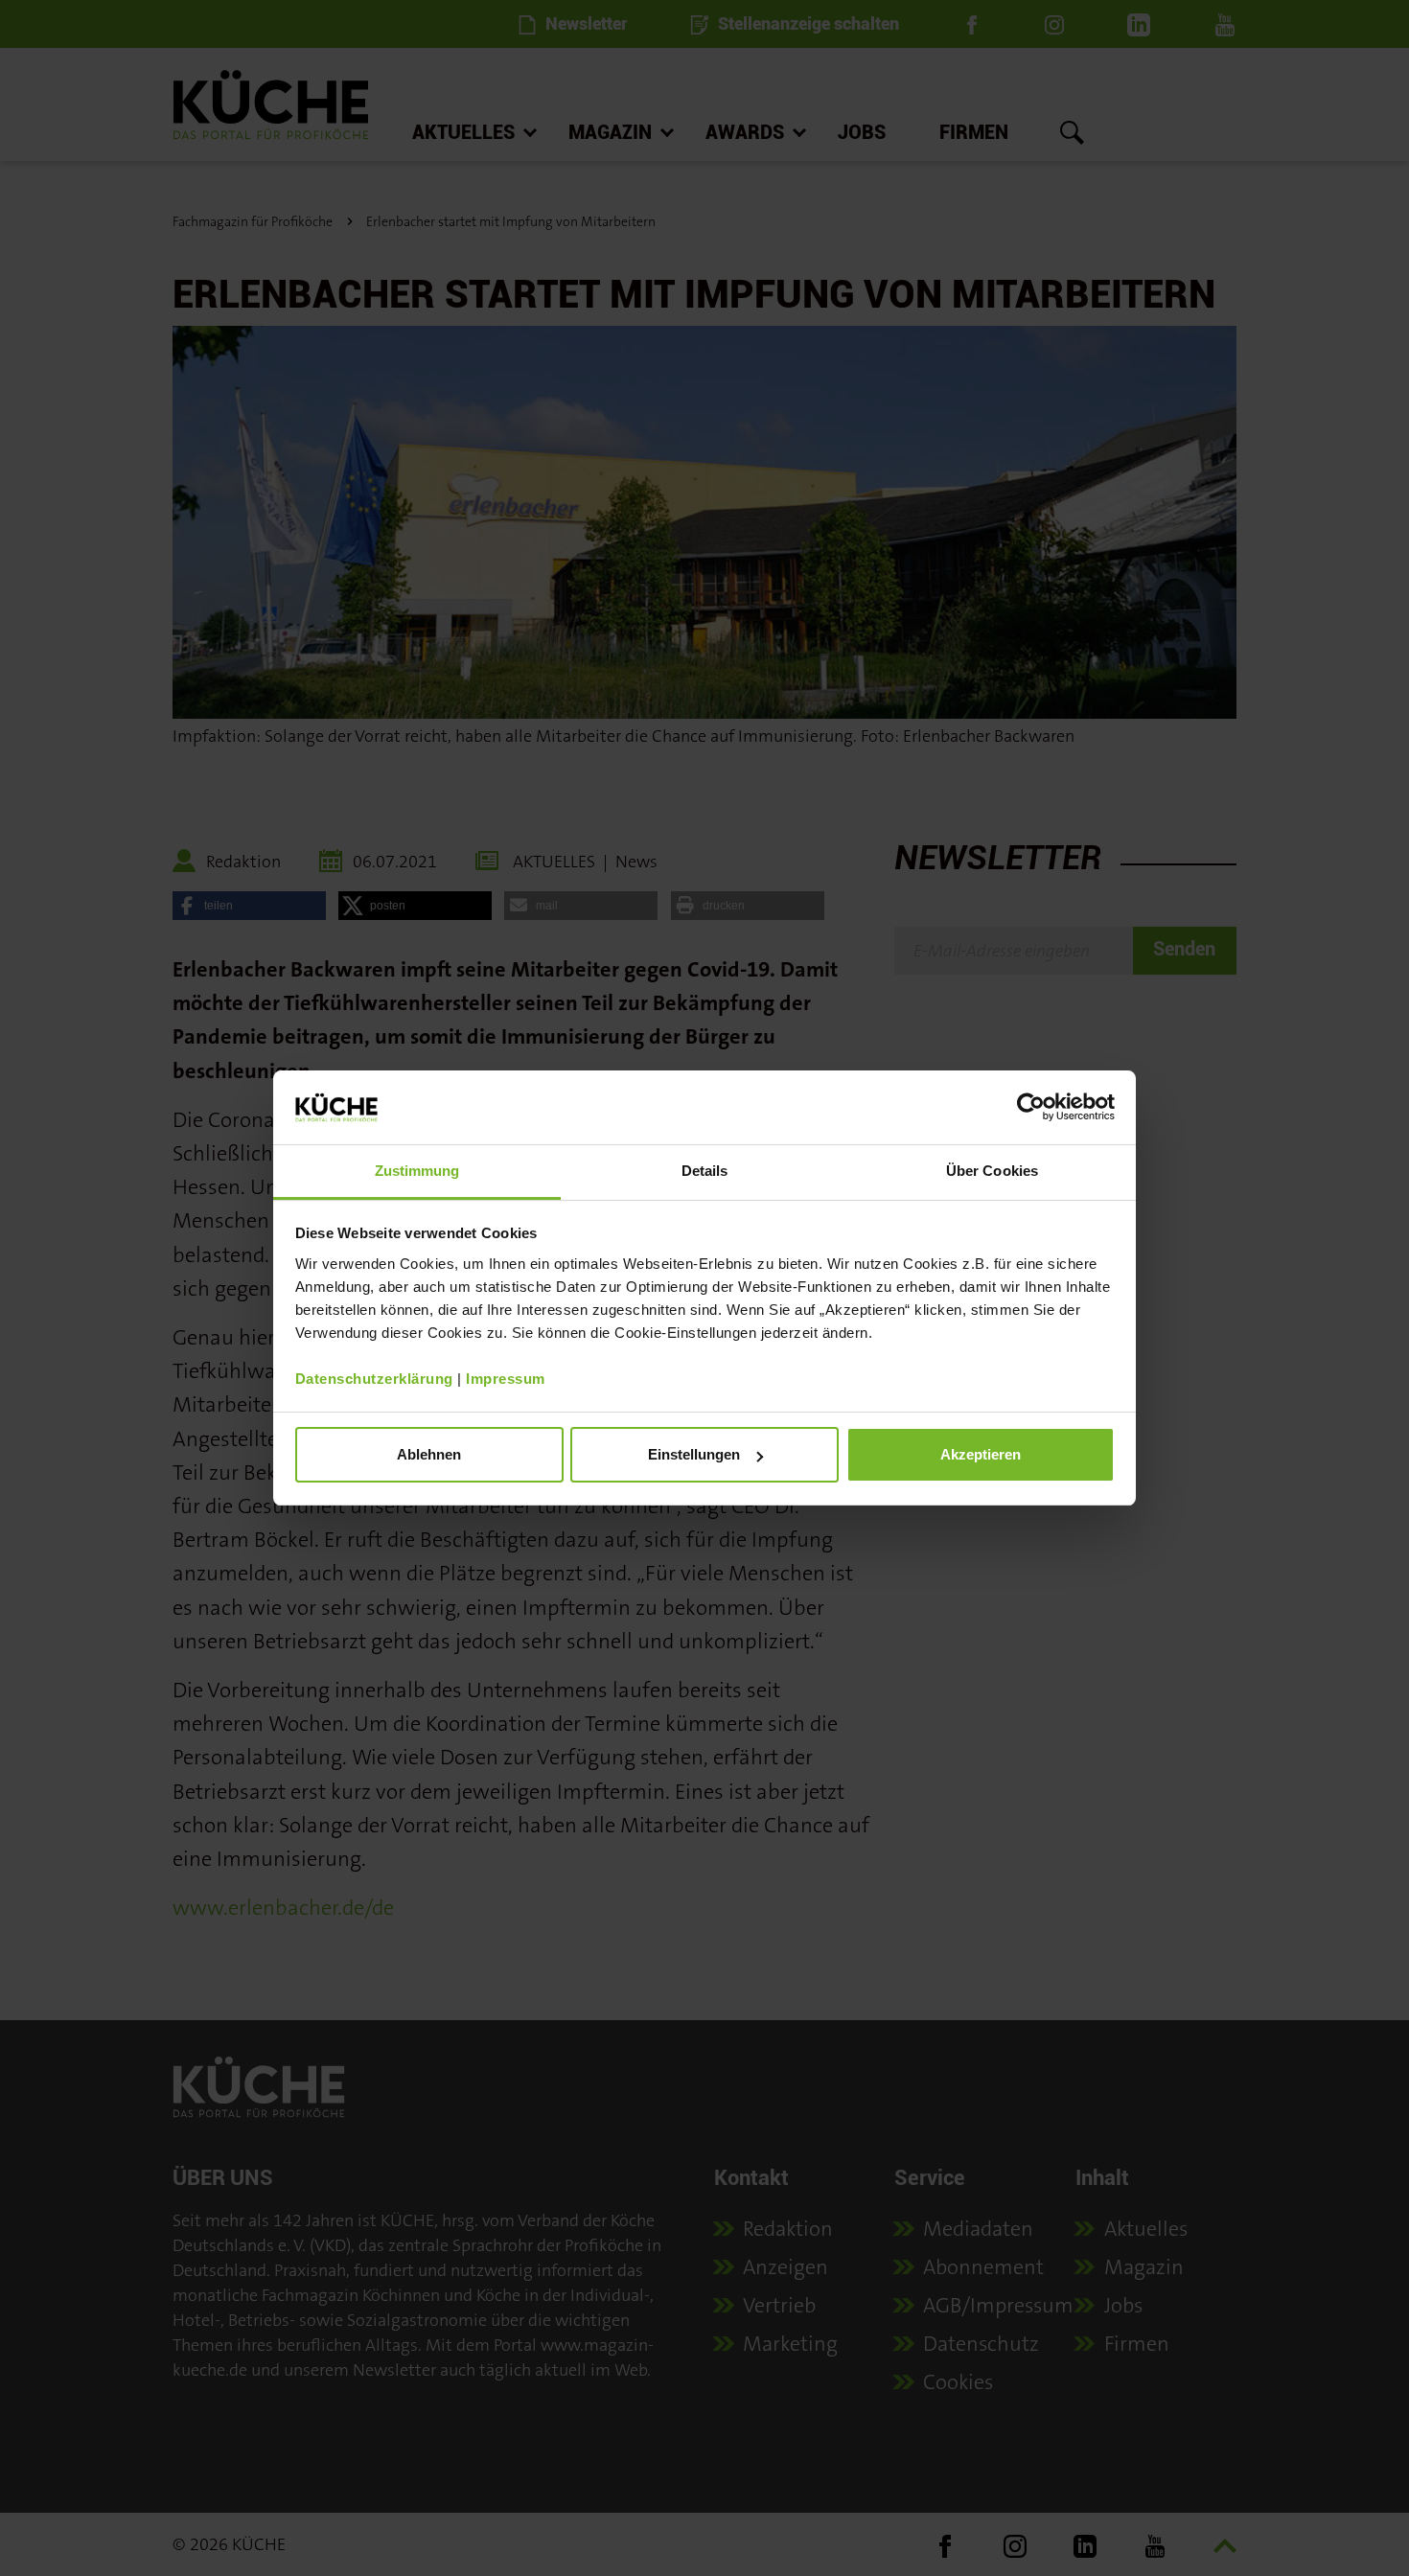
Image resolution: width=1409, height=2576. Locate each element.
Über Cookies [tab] (992, 1171)
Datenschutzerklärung (374, 1379)
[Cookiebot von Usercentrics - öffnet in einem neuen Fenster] (1031, 1107)
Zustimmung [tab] (417, 1171)
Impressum (506, 1379)
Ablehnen (429, 1454)
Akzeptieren (981, 1454)
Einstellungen (694, 1454)
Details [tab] (705, 1171)
